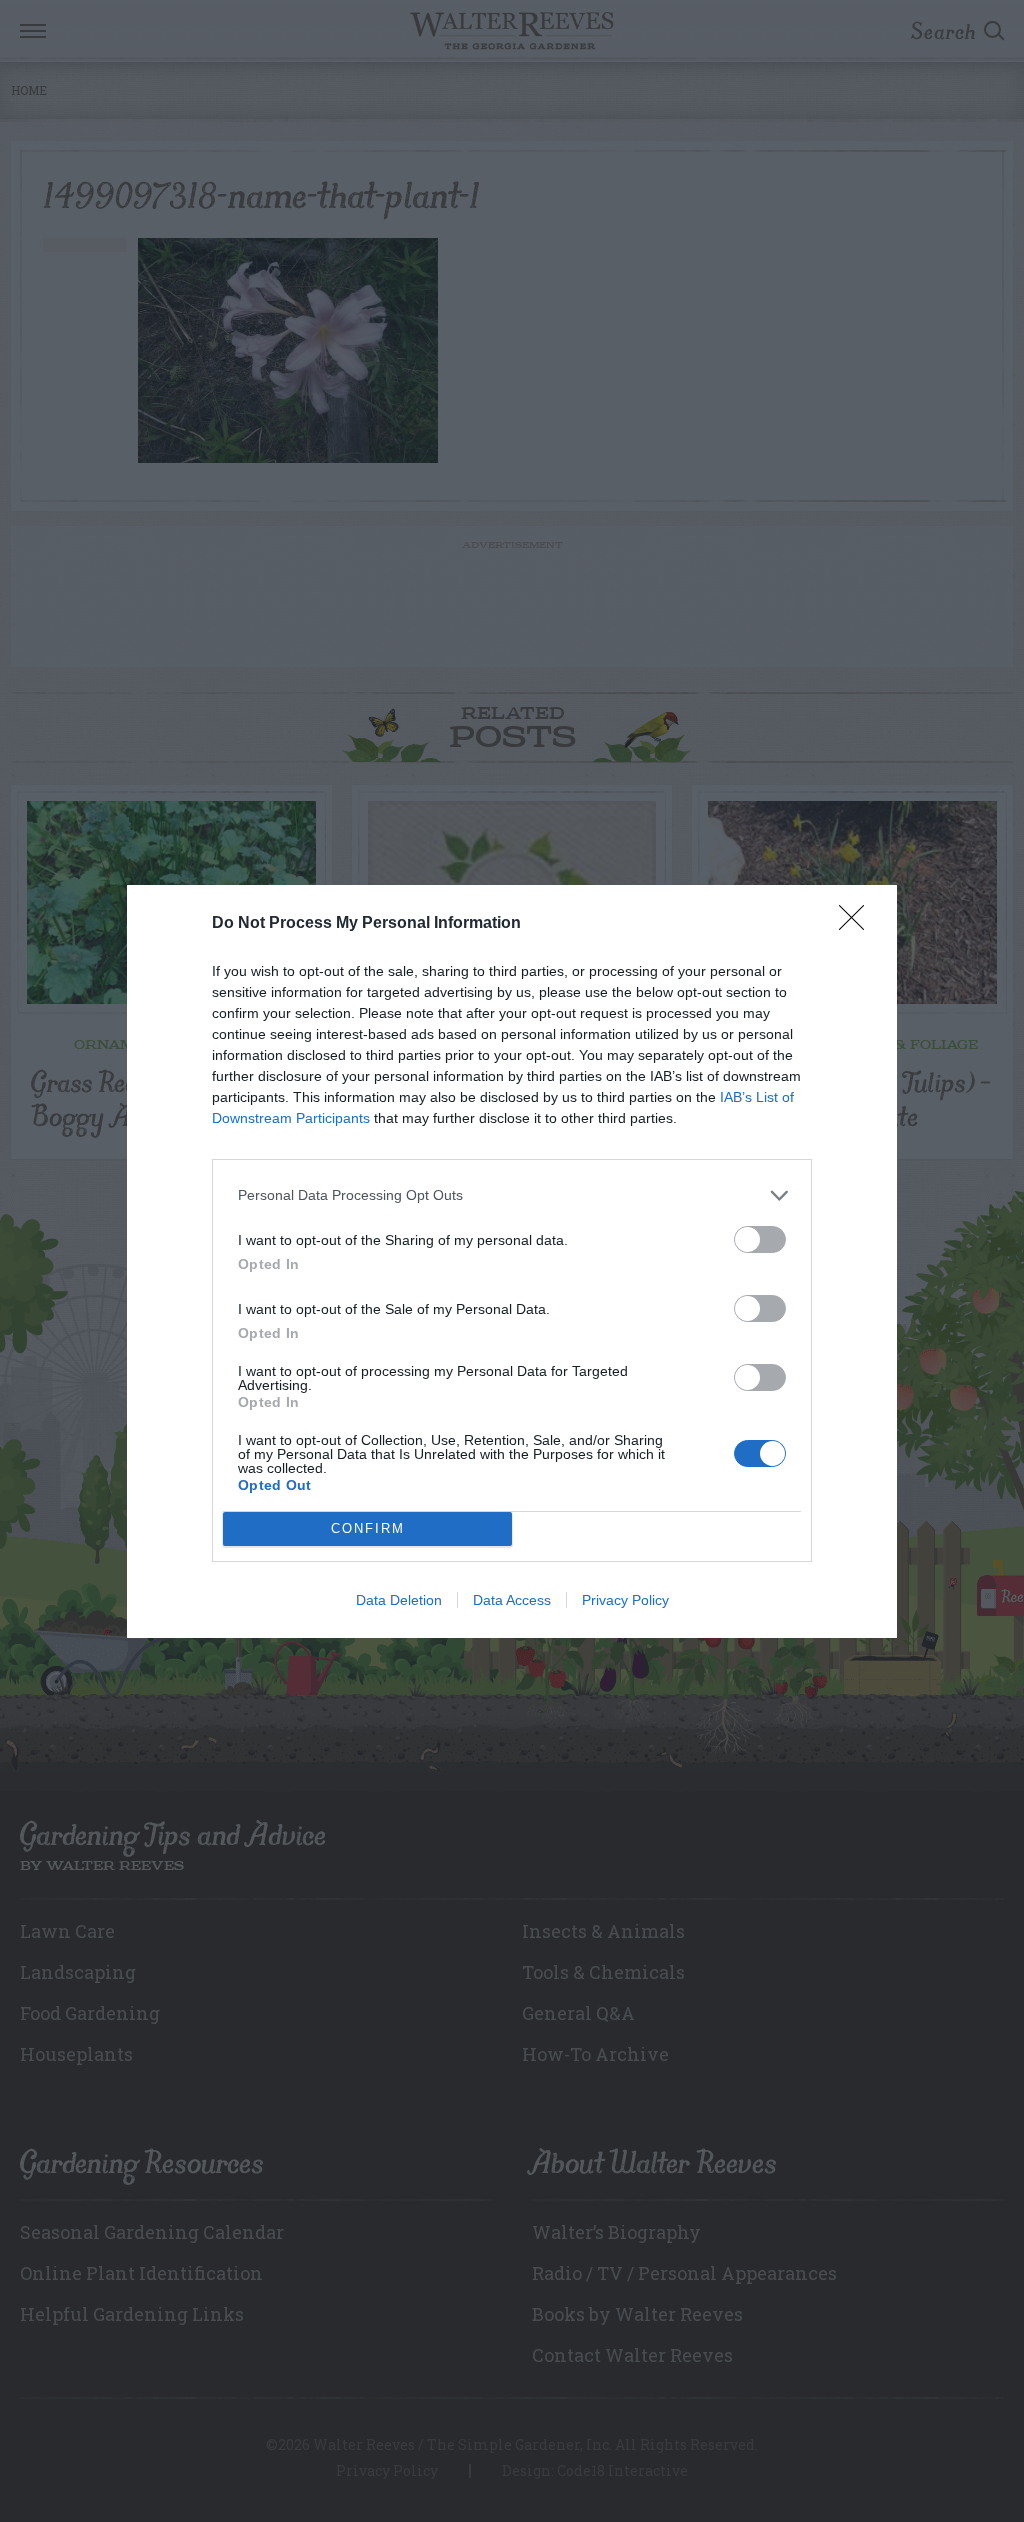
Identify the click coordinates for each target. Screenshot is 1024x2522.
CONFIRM (368, 1528)
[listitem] (512, 1195)
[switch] (760, 1239)
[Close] (858, 924)
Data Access (512, 1600)
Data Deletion (399, 1600)
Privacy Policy (625, 1600)
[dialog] (512, 1261)
